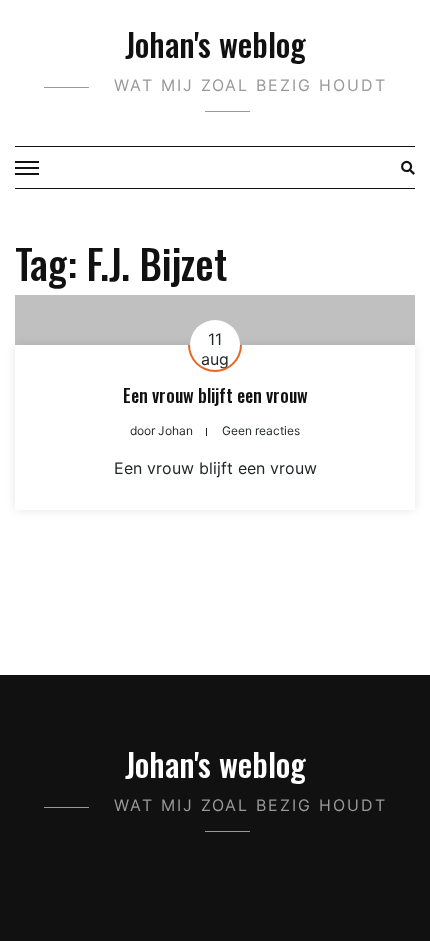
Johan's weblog (215, 43)
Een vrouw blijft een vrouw (215, 395)
